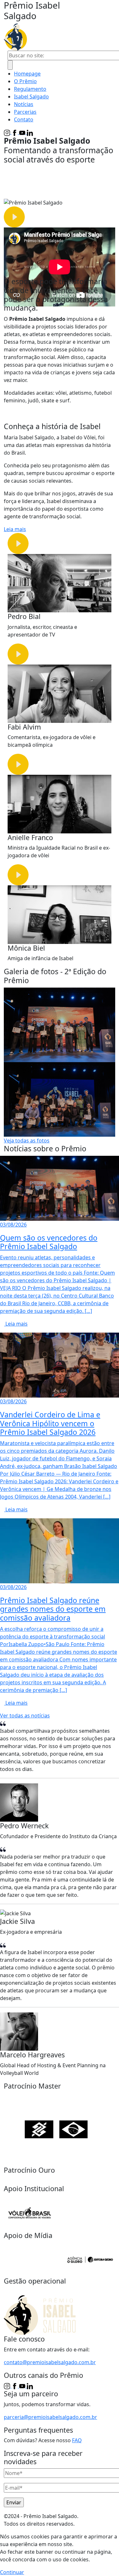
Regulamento (30, 89)
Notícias (24, 104)
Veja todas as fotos (27, 1140)
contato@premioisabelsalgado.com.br (50, 2362)
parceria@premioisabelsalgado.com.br (50, 2417)
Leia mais (15, 529)
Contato (24, 119)
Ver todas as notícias (25, 1716)
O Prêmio (25, 81)
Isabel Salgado (31, 97)
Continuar (12, 2572)
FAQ (77, 2440)
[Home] (52, 37)
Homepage (27, 74)
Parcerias (25, 112)
